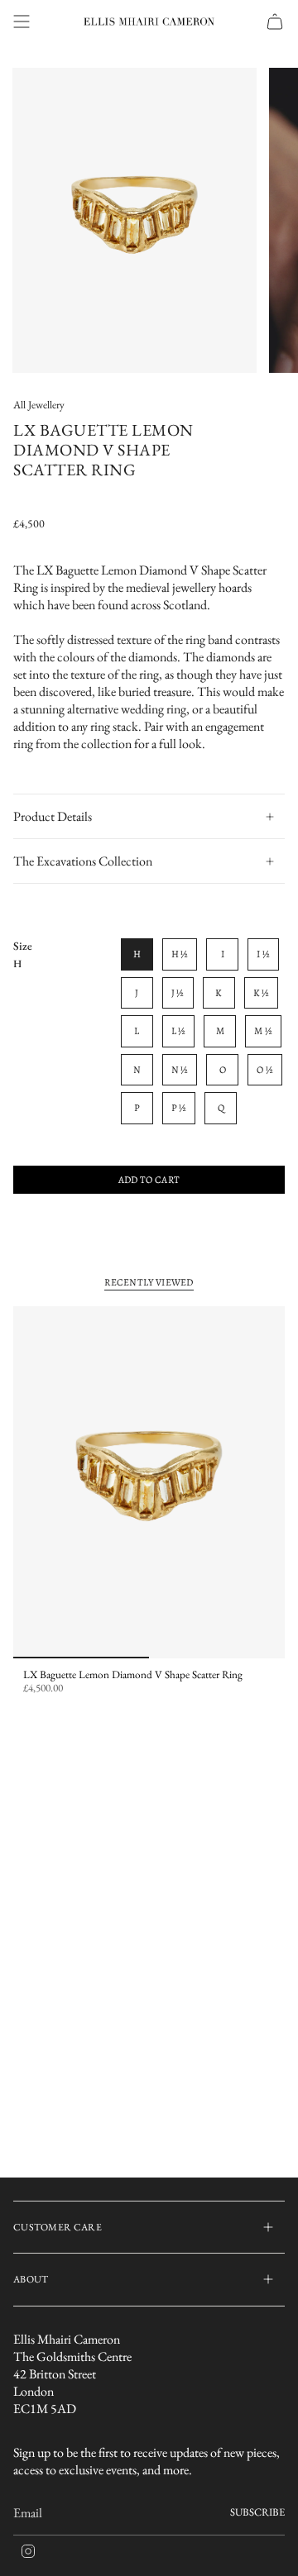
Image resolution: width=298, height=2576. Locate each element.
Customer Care (58, 2227)
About (31, 2279)
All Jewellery (39, 405)
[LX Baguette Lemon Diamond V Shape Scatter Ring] (149, 1482)
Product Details (53, 816)
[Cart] (275, 21)
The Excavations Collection (83, 861)
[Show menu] (22, 21)
